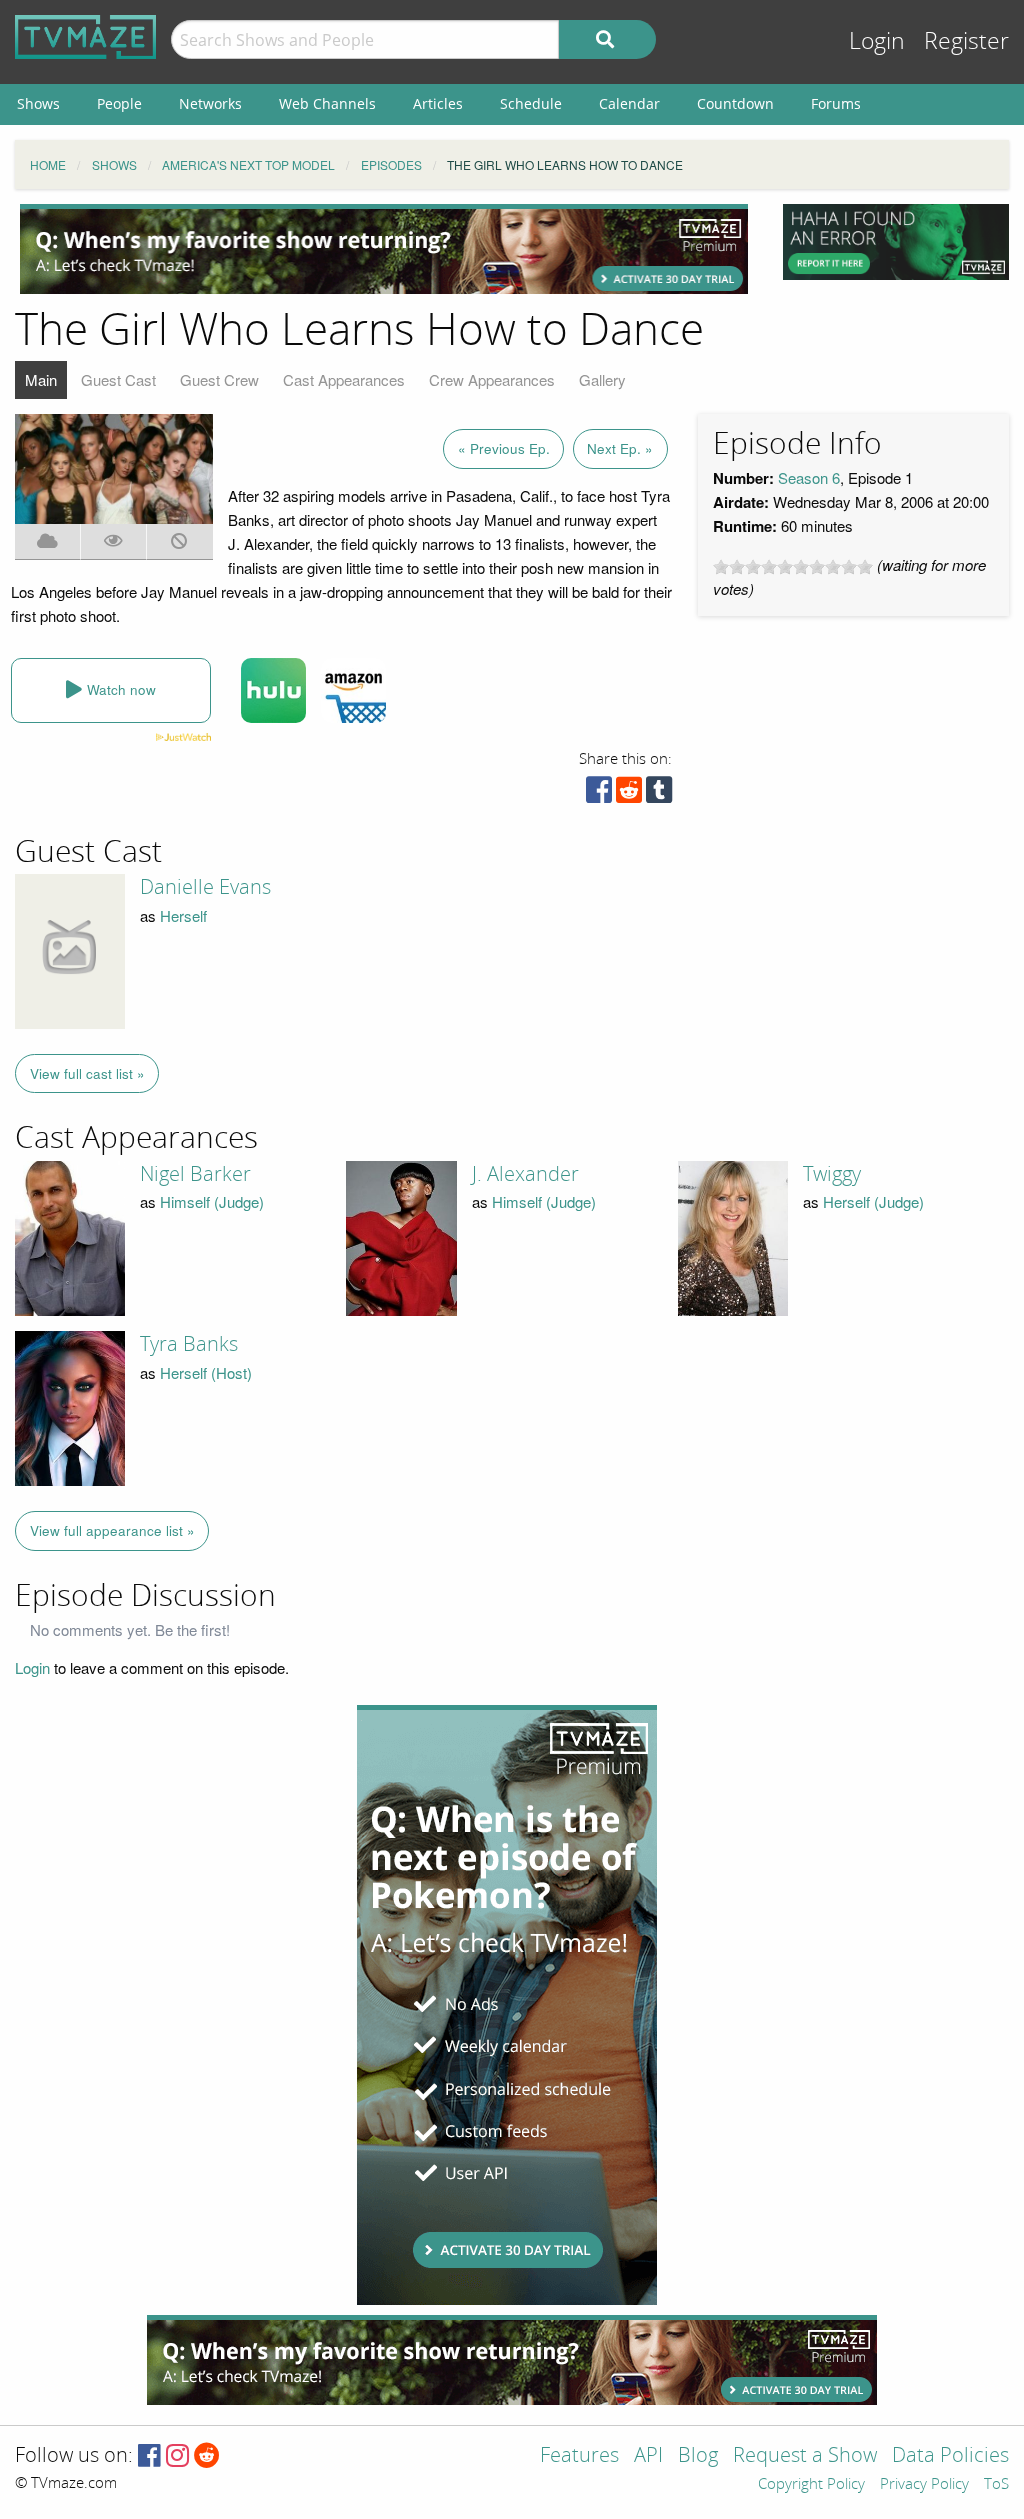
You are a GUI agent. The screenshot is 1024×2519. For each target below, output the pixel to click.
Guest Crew (219, 379)
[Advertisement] (384, 249)
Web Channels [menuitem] (327, 103)
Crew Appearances (492, 379)
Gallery (602, 379)
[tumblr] (659, 794)
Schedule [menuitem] (531, 103)
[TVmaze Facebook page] (149, 2456)
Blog (698, 2456)
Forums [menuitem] (836, 103)
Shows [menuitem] (38, 103)
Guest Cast (118, 379)
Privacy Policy (924, 2485)
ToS (996, 2485)
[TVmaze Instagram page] (177, 2456)
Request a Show (805, 2456)
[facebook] (599, 794)
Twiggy (832, 1174)
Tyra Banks (189, 1344)
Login (877, 41)
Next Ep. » (620, 448)
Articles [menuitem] (438, 103)
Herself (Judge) (873, 1201)
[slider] (793, 567)
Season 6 (809, 477)
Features (579, 2456)
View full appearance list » (112, 1530)
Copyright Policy (811, 2485)
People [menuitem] (119, 103)
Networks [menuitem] (210, 103)
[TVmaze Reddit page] (207, 2456)
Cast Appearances (344, 379)
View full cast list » (87, 1073)
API (648, 2456)
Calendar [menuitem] (629, 103)
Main (41, 379)
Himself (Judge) (212, 1201)
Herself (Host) (206, 1372)
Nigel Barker (195, 1174)
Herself (183, 915)
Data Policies (950, 2456)
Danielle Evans (205, 887)
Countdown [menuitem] (735, 103)
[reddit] (629, 794)
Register (966, 41)
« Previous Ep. (504, 448)
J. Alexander (525, 1174)
